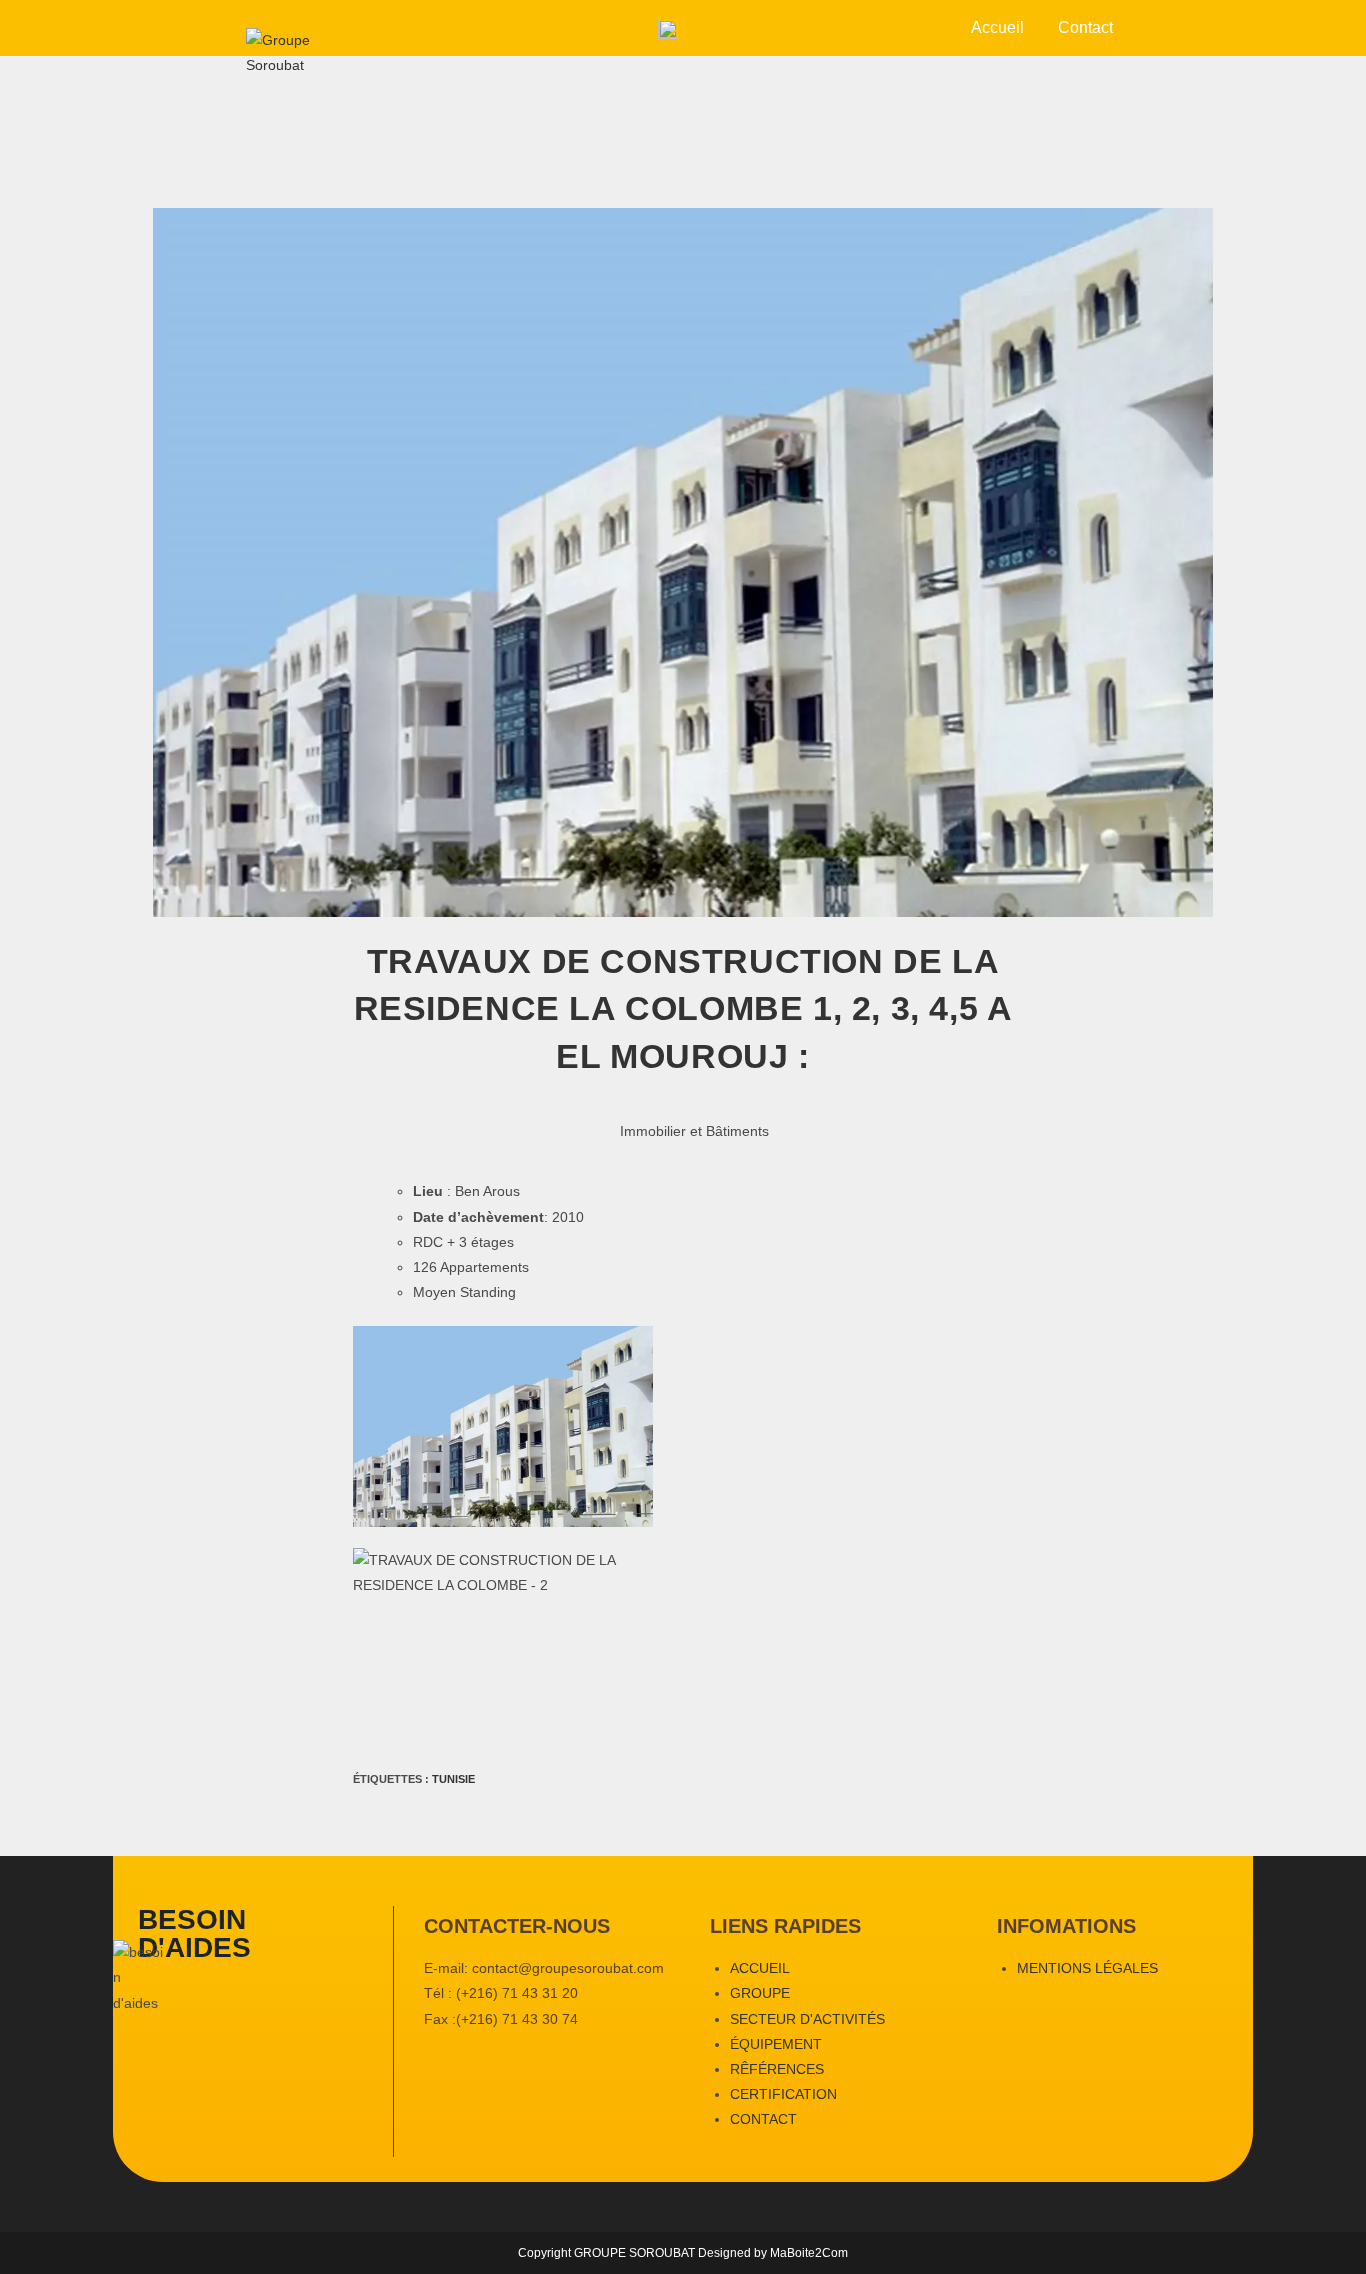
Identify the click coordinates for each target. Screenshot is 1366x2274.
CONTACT (763, 2119)
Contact (1085, 27)
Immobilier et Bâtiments (694, 1131)
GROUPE (760, 1993)
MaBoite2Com (809, 2253)
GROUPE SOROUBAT (636, 2253)
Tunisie (453, 1779)
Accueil (997, 27)
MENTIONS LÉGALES (1087, 1968)
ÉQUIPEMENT (776, 2044)
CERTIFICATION (783, 2094)
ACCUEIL (760, 1968)
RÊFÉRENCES (777, 2069)
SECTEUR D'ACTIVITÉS (807, 2019)
